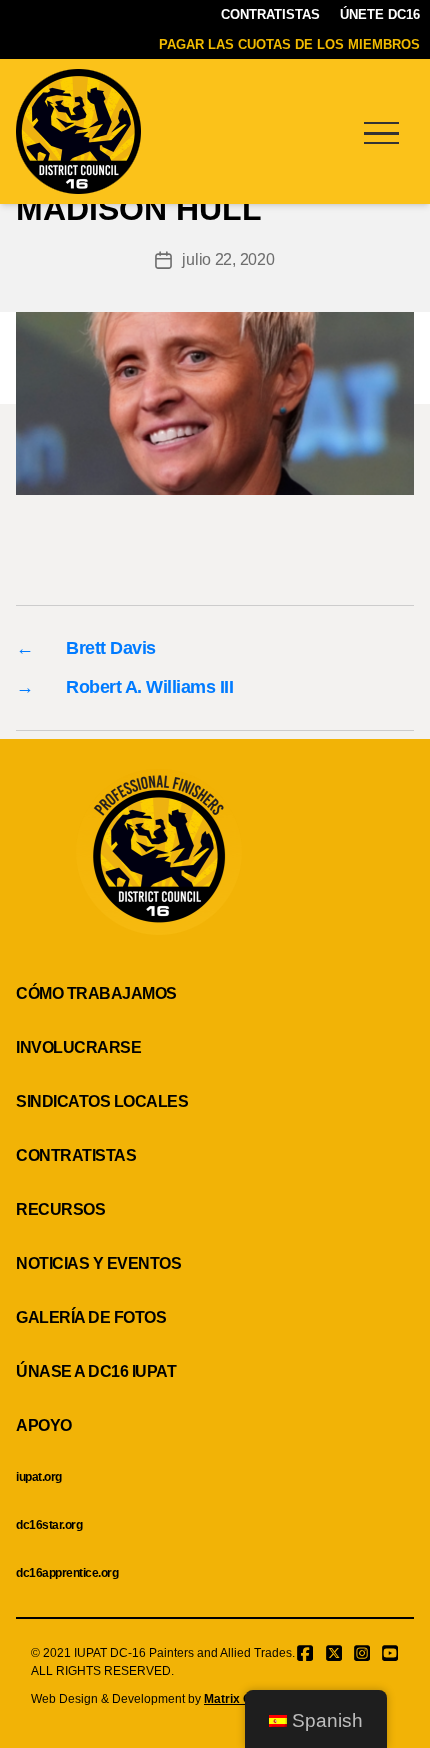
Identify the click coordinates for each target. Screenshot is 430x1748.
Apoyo (44, 1425)
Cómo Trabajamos (96, 993)
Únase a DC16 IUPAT (96, 1371)
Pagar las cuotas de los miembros (289, 44)
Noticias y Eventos (98, 1263)
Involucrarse (78, 1047)
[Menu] (381, 132)
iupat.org (39, 1477)
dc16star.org (49, 1525)
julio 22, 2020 (228, 259)
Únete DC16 (380, 14)
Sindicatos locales (102, 1101)
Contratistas (270, 14)
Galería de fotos (91, 1317)
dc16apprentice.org (67, 1573)
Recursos (60, 1209)
